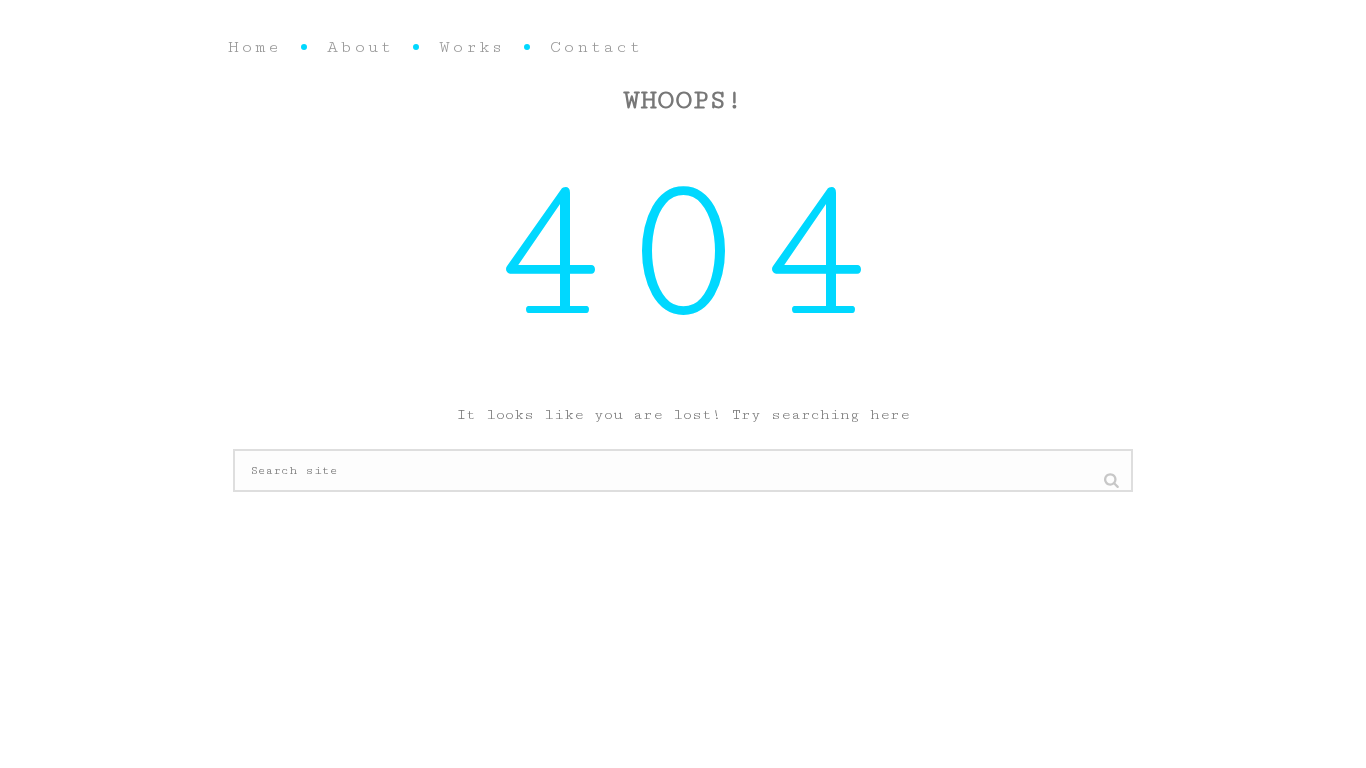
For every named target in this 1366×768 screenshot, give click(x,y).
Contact (596, 47)
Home (254, 47)
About (360, 47)
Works (471, 47)
